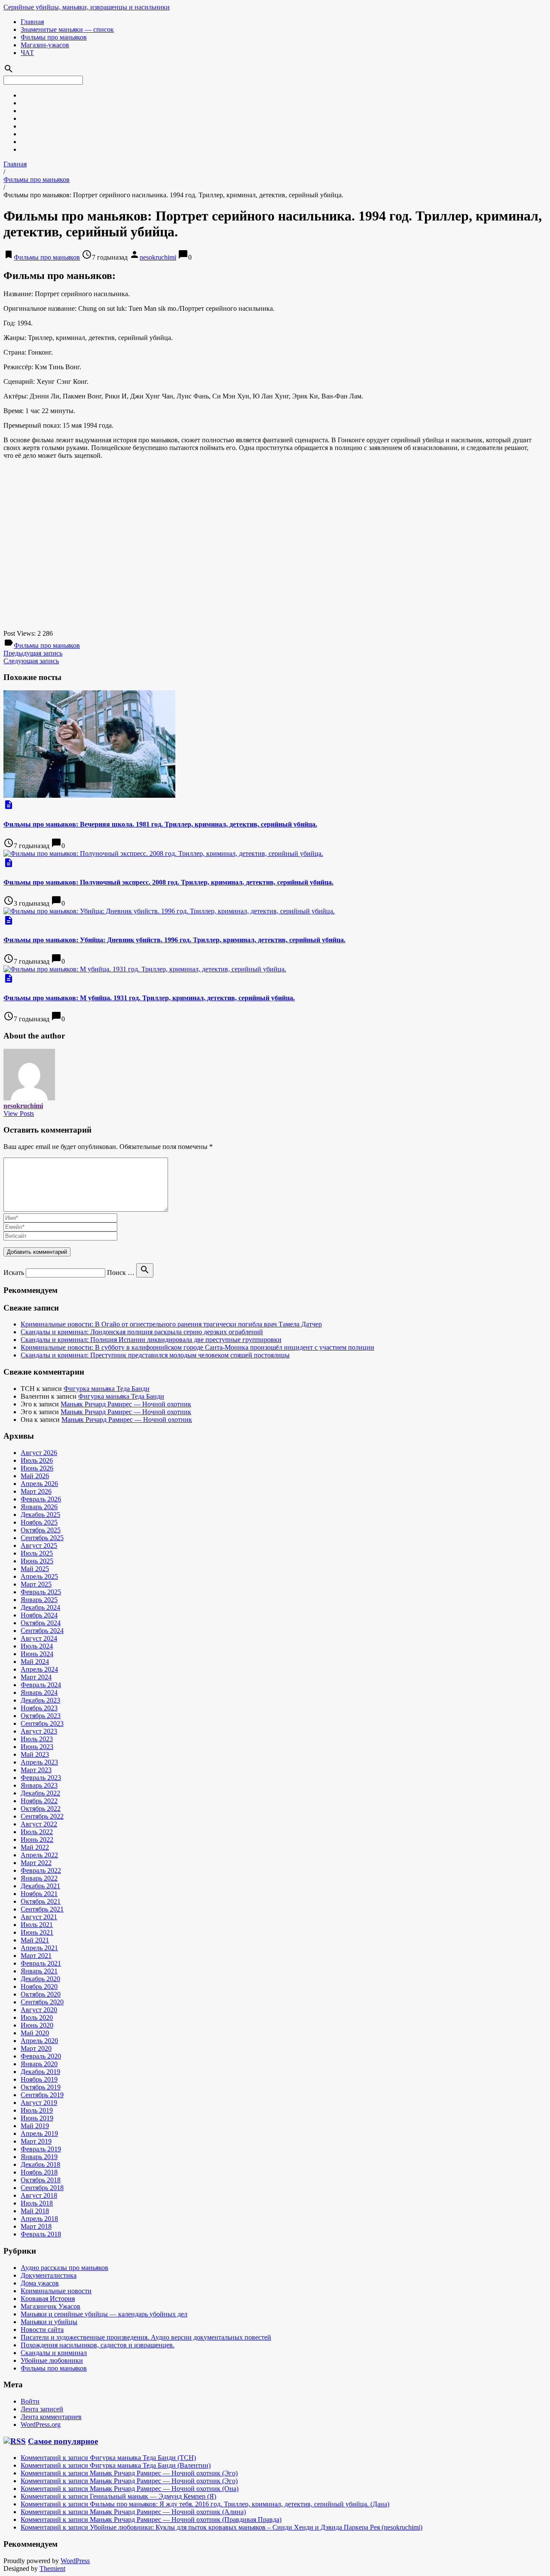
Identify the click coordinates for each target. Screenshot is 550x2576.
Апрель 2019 (39, 2133)
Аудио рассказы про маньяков (64, 2268)
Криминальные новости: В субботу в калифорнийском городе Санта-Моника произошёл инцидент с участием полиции (197, 1347)
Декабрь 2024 (40, 1607)
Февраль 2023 (41, 1778)
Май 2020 (35, 2033)
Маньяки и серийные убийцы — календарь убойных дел (104, 2314)
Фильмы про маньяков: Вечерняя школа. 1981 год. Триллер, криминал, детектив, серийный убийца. (160, 824)
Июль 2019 (37, 2110)
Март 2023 (36, 1770)
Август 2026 (39, 1453)
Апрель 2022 (39, 1855)
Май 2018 (35, 2211)
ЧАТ (27, 53)
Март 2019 (36, 2141)
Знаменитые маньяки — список (67, 29)
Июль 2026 (37, 1460)
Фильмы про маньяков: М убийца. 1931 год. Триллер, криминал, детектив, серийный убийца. (149, 998)
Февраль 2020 (41, 2056)
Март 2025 (36, 1584)
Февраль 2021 (41, 1963)
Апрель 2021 (39, 1948)
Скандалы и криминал (54, 2353)
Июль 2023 (37, 1739)
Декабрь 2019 (40, 2072)
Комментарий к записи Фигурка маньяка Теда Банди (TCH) (108, 2458)
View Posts (19, 1113)
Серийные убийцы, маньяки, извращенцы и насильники (87, 7)
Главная (32, 22)
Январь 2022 (39, 1878)
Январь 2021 (39, 1971)
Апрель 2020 (39, 2041)
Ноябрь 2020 (39, 1986)
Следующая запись (31, 661)
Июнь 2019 (37, 2118)
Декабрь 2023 (40, 1700)
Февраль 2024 (41, 1685)
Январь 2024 (39, 1692)
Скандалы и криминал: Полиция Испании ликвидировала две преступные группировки (151, 1340)
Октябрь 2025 (41, 1530)
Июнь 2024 (37, 1654)
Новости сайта (42, 2329)
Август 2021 (39, 1917)
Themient (52, 2568)
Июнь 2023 (37, 1747)
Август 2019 (39, 2103)
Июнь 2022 (37, 1839)
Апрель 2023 (39, 1762)
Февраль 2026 (41, 1499)
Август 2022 (39, 1824)
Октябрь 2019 (41, 2087)
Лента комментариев (51, 2417)
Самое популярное (63, 2441)
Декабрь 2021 (40, 1886)
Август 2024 (39, 1638)
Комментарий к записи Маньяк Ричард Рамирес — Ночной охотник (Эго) (129, 2473)
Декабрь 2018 (40, 2164)
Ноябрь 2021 (39, 1894)
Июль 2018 (37, 2203)
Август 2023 (39, 1731)
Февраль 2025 (41, 1592)
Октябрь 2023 (41, 1716)
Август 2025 (39, 1545)
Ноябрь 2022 (39, 1801)
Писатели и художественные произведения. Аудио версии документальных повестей (146, 2337)
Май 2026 (35, 1476)
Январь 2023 (39, 1785)
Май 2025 (35, 1569)
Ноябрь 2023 (39, 1708)
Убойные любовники (52, 2360)
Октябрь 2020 (41, 1994)
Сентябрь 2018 (42, 2188)
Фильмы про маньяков (54, 37)
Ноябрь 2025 (39, 1522)
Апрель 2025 (39, 1576)
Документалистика (49, 2275)
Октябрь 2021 (41, 1901)
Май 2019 (35, 2126)
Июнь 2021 (37, 1932)
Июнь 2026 (37, 1468)
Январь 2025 (39, 1600)
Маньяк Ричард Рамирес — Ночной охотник (126, 1404)
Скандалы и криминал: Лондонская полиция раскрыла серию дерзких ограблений (142, 1332)
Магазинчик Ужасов (50, 2306)
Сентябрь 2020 (42, 2002)
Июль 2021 (37, 1925)
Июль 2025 (37, 1553)
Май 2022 (35, 1847)
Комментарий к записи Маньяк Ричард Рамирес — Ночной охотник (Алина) (133, 2512)
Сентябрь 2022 (42, 1816)
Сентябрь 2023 (42, 1723)
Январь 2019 (39, 2157)
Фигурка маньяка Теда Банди (107, 1389)
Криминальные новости (56, 2291)
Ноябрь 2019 (39, 2079)
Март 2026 (36, 1491)
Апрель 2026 (39, 1484)
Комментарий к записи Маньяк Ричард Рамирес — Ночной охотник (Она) (130, 2489)
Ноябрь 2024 (39, 1615)
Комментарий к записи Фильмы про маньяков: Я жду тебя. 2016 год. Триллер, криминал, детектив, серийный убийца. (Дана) (205, 2504)
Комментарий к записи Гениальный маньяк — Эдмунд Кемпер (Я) (118, 2496)
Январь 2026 (39, 1507)
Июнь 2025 (37, 1561)
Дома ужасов (40, 2283)
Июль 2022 (37, 1832)
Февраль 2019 (41, 2149)
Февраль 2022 (41, 1870)
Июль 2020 (37, 2017)
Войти (30, 2401)
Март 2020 (36, 2048)
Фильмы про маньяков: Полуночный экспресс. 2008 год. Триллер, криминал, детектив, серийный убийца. (168, 882)
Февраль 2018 (41, 2234)
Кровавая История (48, 2299)
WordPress (75, 2561)
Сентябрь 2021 (42, 1909)
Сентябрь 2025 (42, 1538)
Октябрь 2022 (41, 1809)
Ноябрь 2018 (39, 2172)
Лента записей (42, 2409)
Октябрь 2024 (41, 1623)
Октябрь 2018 (41, 2180)
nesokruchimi (158, 257)
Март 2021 (36, 1956)
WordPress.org (41, 2424)
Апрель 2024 (39, 1669)
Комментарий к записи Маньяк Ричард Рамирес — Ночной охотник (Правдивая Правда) (151, 2519)
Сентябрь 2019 (42, 2095)
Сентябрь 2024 (42, 1631)
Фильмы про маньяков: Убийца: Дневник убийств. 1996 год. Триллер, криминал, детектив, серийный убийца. (174, 940)
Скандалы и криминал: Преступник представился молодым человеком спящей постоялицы (155, 1355)
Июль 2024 (37, 1646)
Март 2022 (36, 1863)
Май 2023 (35, 1754)
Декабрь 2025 (40, 1515)
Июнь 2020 (37, 2025)
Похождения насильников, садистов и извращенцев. (98, 2345)
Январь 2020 (39, 2064)
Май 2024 (35, 1662)
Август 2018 (39, 2195)
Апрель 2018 (39, 2219)
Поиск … (121, 1273)
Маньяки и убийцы (49, 2322)
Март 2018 (36, 2226)
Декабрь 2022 (40, 1793)
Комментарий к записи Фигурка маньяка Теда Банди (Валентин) (116, 2465)
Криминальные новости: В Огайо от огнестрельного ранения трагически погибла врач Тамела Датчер (171, 1324)
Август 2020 (39, 2010)
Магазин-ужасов (45, 45)
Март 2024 (36, 1677)
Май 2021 (35, 1940)
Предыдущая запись (33, 653)
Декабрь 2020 (40, 1979)
